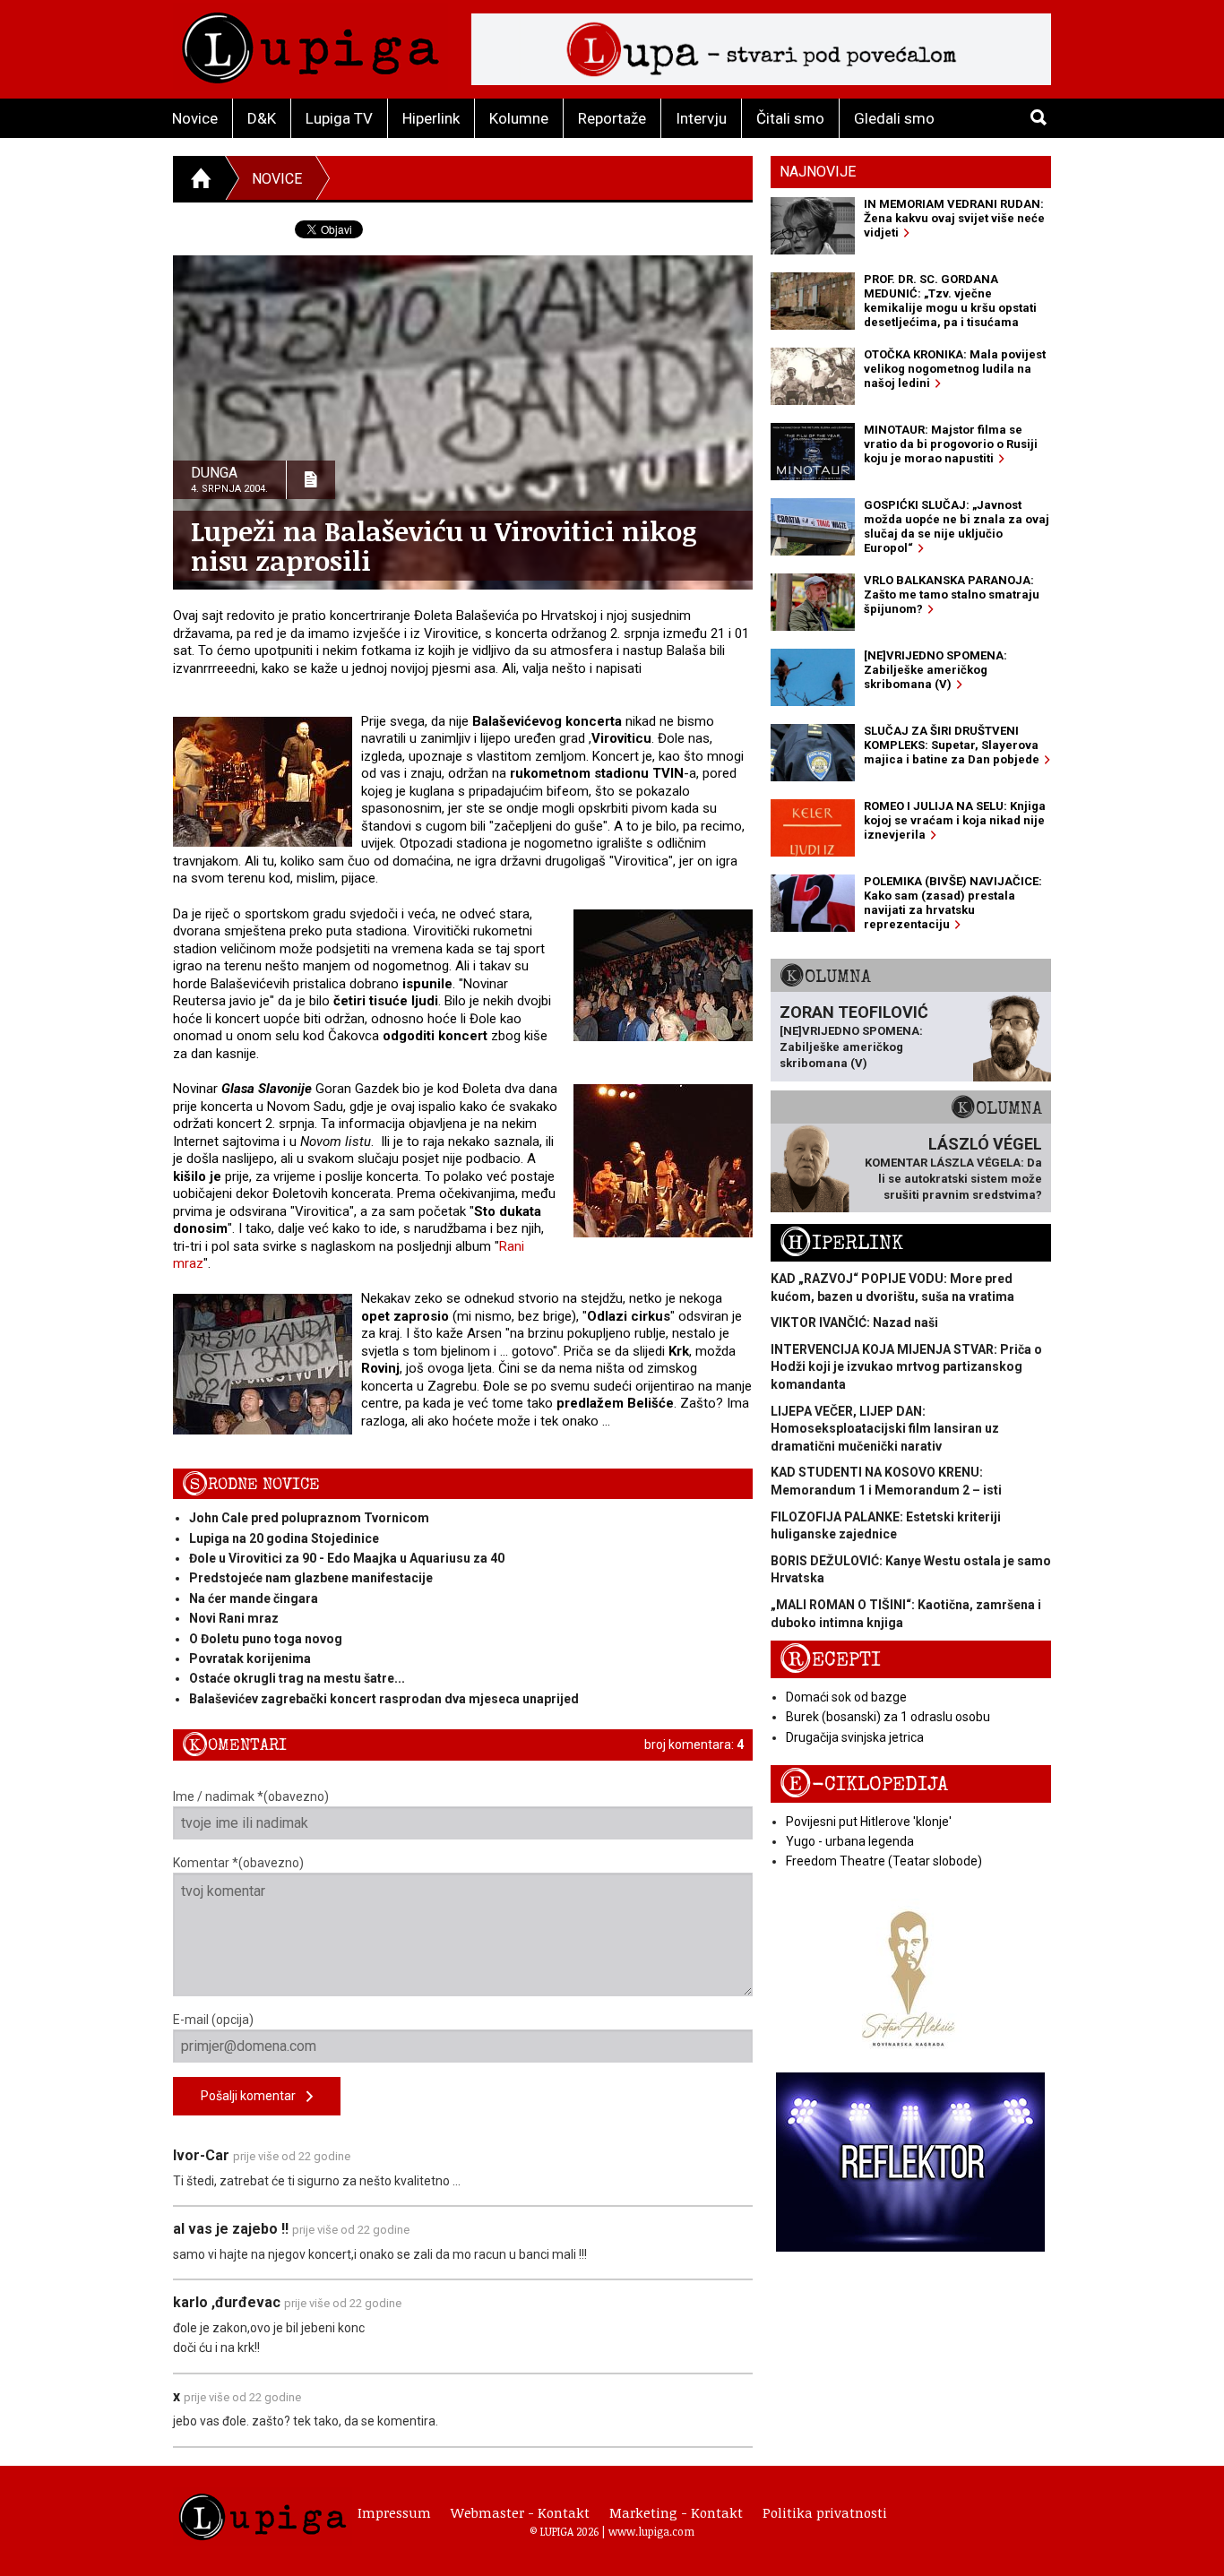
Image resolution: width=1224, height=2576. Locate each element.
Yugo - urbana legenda (850, 1841)
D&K (262, 118)
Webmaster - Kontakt (520, 2512)
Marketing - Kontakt (676, 2512)
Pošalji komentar (254, 2096)
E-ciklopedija (864, 1784)
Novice (195, 118)
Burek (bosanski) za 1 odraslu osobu (888, 1717)
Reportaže (612, 118)
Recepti (830, 1660)
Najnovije (818, 172)
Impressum (394, 2512)
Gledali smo (894, 118)
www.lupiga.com (651, 2531)
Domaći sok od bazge (846, 1697)
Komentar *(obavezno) (238, 1863)
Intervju (701, 118)
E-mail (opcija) (213, 2020)
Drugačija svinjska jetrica (855, 1737)
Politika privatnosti (825, 2512)
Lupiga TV (339, 118)
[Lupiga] (310, 43)
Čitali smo (790, 118)
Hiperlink (431, 118)
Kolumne (519, 118)
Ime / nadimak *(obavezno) (251, 1796)
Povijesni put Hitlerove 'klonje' (869, 1822)
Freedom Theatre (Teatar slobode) (884, 1861)
